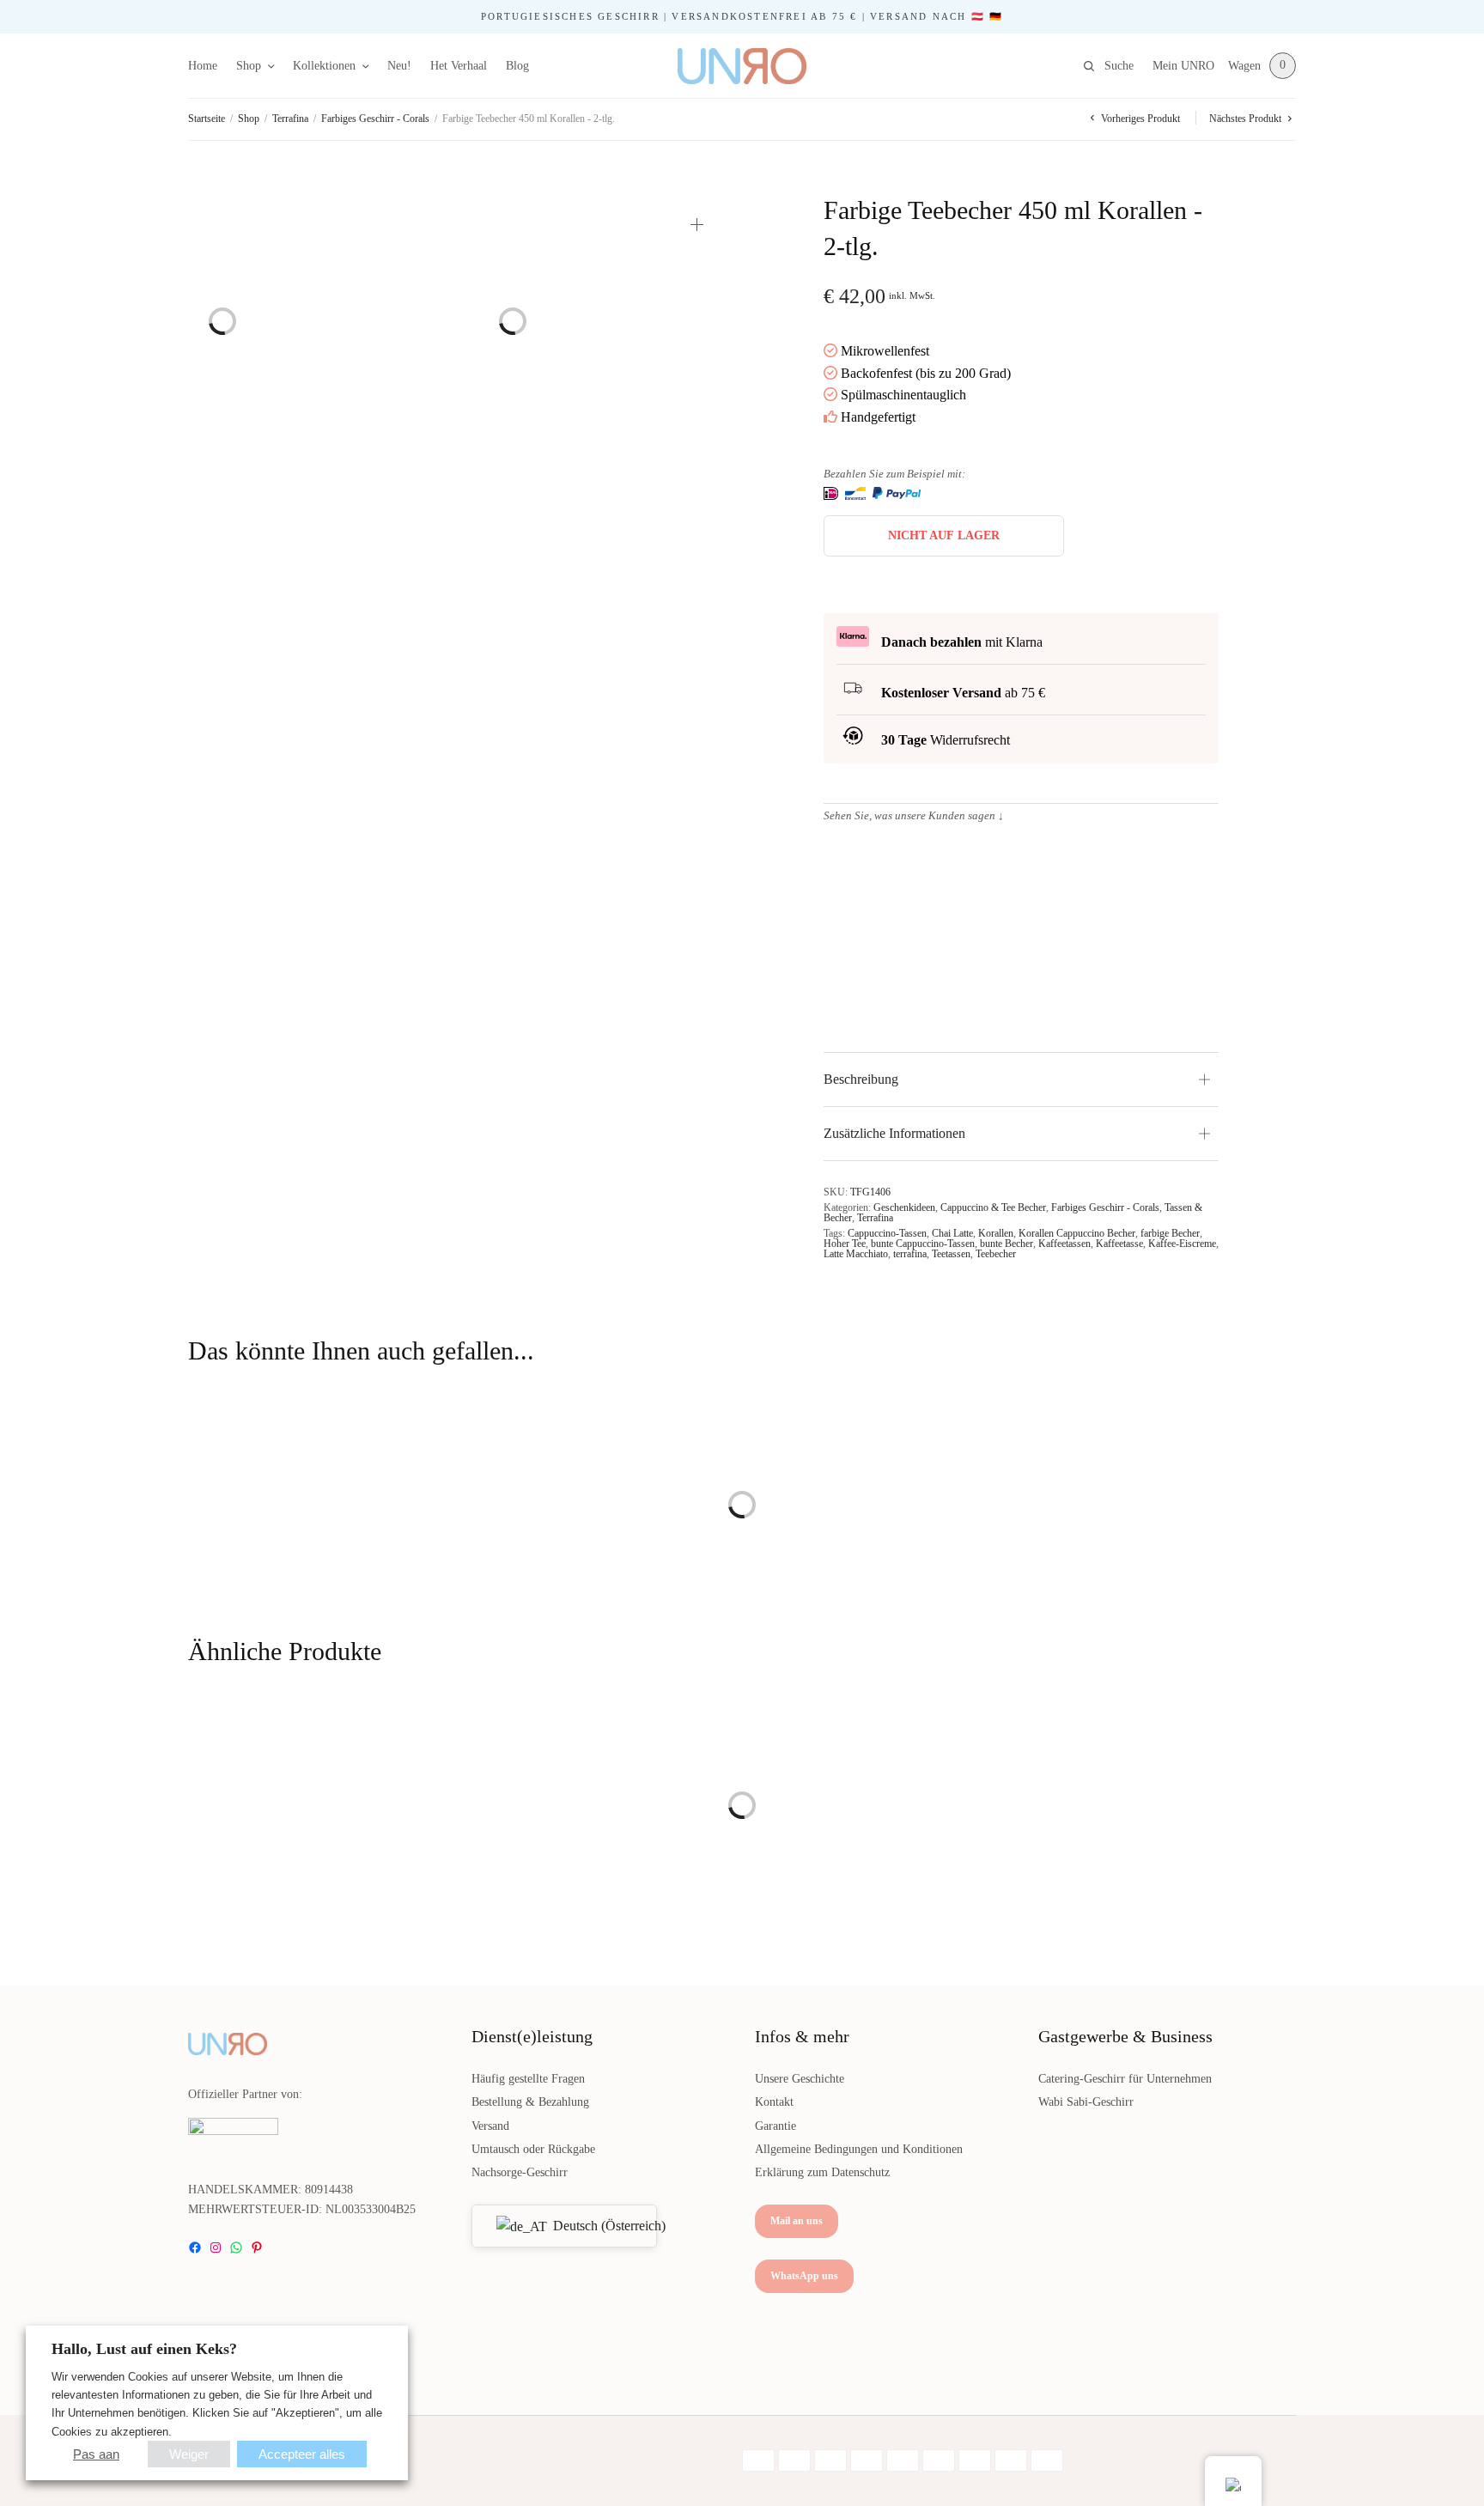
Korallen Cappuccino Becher (1077, 1233)
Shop (249, 66)
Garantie (775, 2126)
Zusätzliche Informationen (894, 1133)
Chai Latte (952, 1233)
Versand (490, 2126)
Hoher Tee (845, 1244)
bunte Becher (1007, 1244)
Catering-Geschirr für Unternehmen (1125, 2079)
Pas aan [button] (96, 2454)
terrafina (910, 1254)
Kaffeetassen (1064, 1244)
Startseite (207, 119)
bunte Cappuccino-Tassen (923, 1244)
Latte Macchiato (856, 1254)
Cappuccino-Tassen (887, 1233)
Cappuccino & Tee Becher (993, 1207)
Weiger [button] (189, 2454)
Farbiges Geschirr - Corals (375, 119)
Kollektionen (324, 66)
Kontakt (774, 2102)
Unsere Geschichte (800, 2079)
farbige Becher (1170, 1233)
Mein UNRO (1183, 66)
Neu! (399, 66)
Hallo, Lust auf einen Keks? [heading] (144, 2349)
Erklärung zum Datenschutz (822, 2172)
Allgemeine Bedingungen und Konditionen (859, 2149)
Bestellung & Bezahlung (530, 2102)
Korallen (996, 1233)
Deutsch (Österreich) (594, 2226)
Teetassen (951, 1254)
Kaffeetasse (1119, 1244)
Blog (517, 66)
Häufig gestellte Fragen (528, 2079)
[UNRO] (742, 66)
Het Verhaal (459, 66)
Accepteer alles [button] (302, 2454)
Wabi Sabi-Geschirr (1086, 2102)
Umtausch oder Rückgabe (533, 2149)
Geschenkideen (904, 1207)
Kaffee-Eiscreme (1182, 1244)
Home (203, 66)
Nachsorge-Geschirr (520, 2172)
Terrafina (290, 119)
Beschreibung (861, 1079)
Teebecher (996, 1254)
